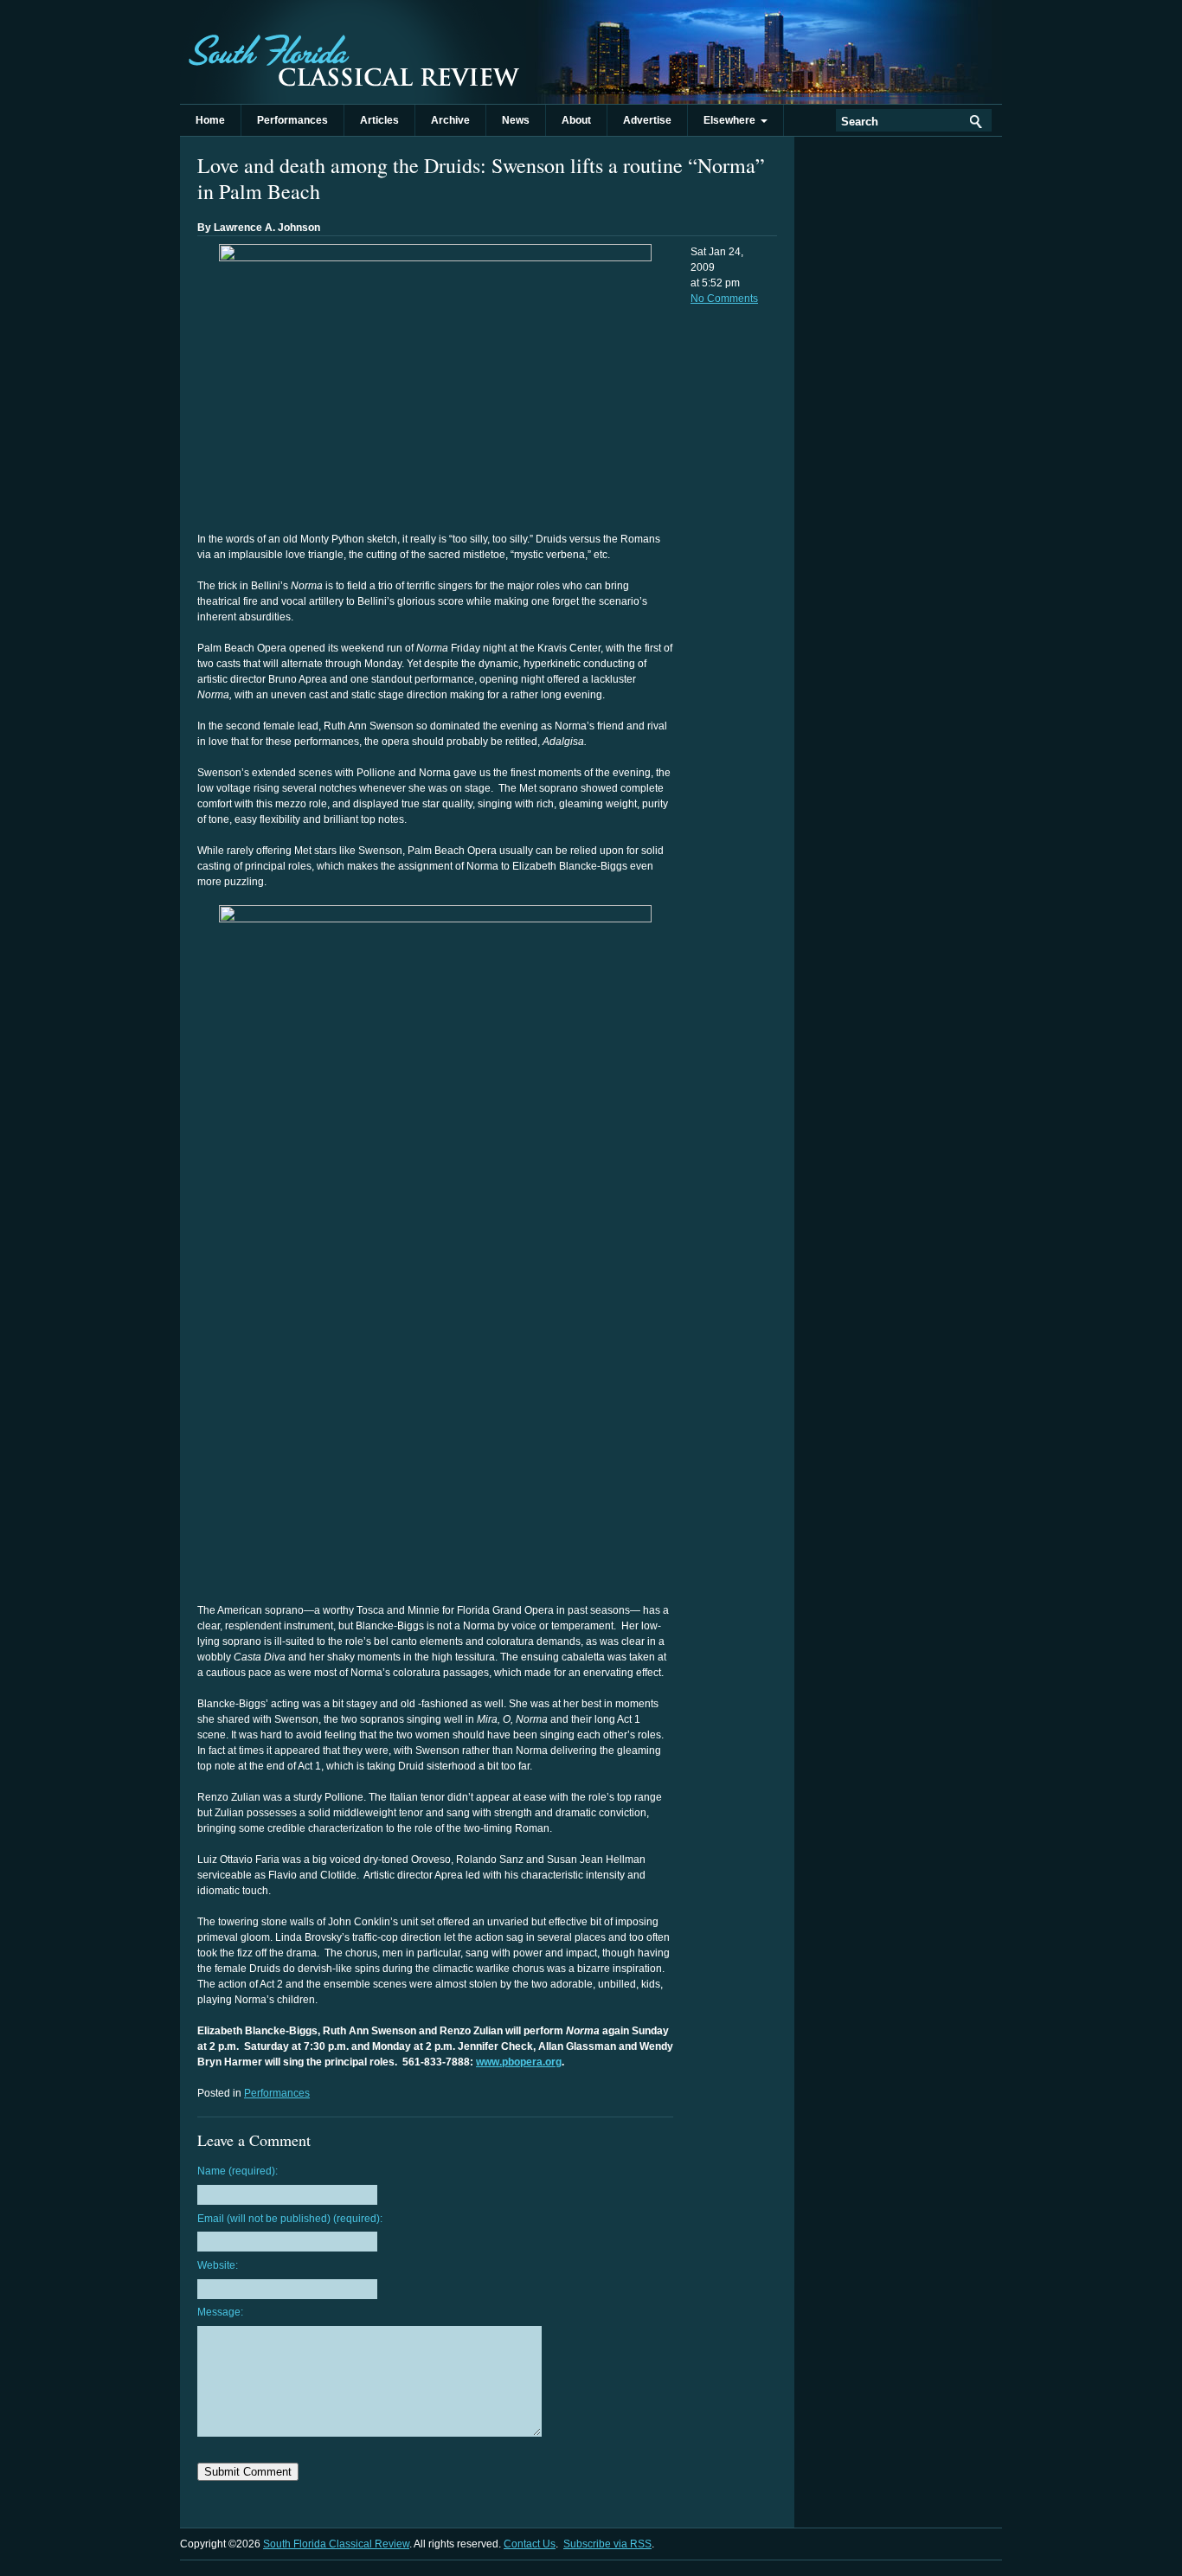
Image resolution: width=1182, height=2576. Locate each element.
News (516, 120)
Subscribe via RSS (607, 2544)
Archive (450, 120)
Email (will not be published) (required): (290, 2219)
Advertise (647, 120)
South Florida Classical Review (353, 52)
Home (210, 120)
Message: (220, 2312)
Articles (379, 120)
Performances (292, 120)
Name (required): (238, 2171)
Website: (218, 2265)
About (576, 120)
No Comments (724, 299)
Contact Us (530, 2544)
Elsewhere (732, 120)
